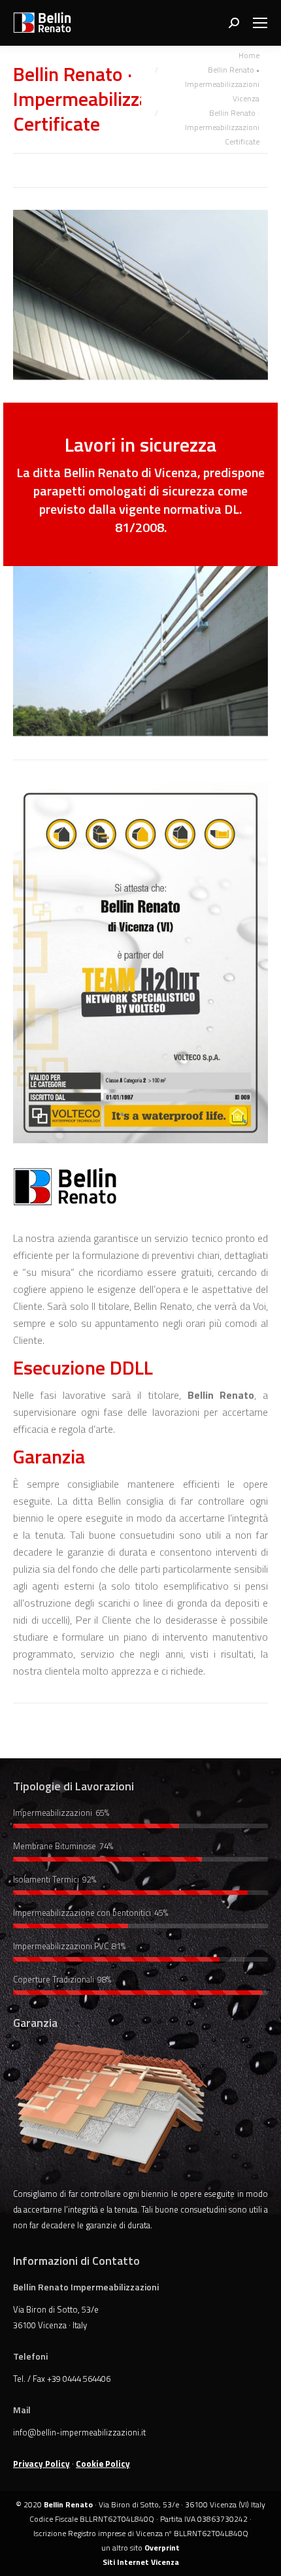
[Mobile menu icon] (260, 23)
